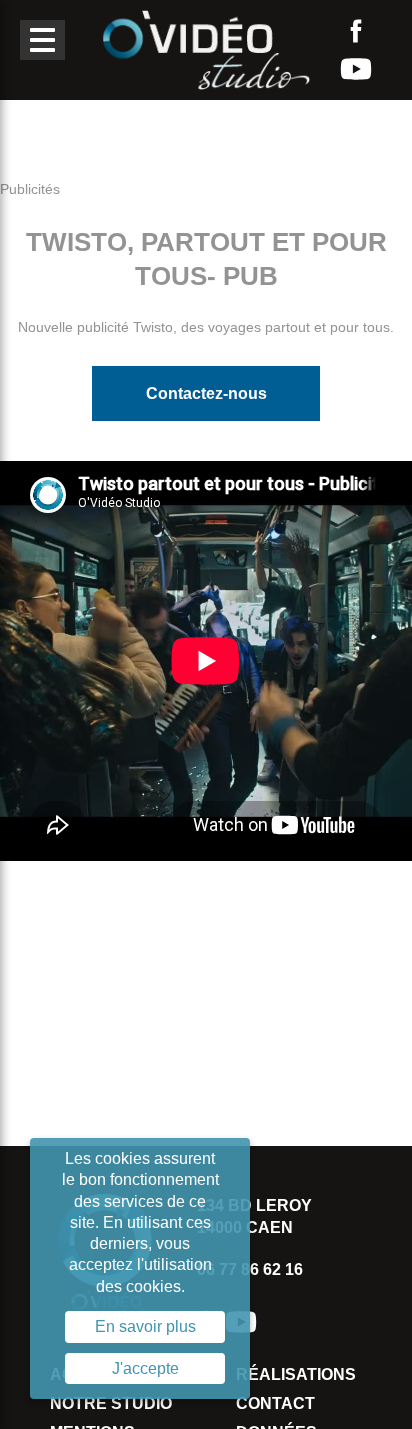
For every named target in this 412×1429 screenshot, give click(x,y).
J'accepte (145, 1368)
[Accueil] (206, 48)
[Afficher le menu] (42, 40)
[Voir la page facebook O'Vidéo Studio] (356, 31)
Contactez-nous (206, 393)
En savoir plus (145, 1326)
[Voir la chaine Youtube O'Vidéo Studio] (356, 69)
